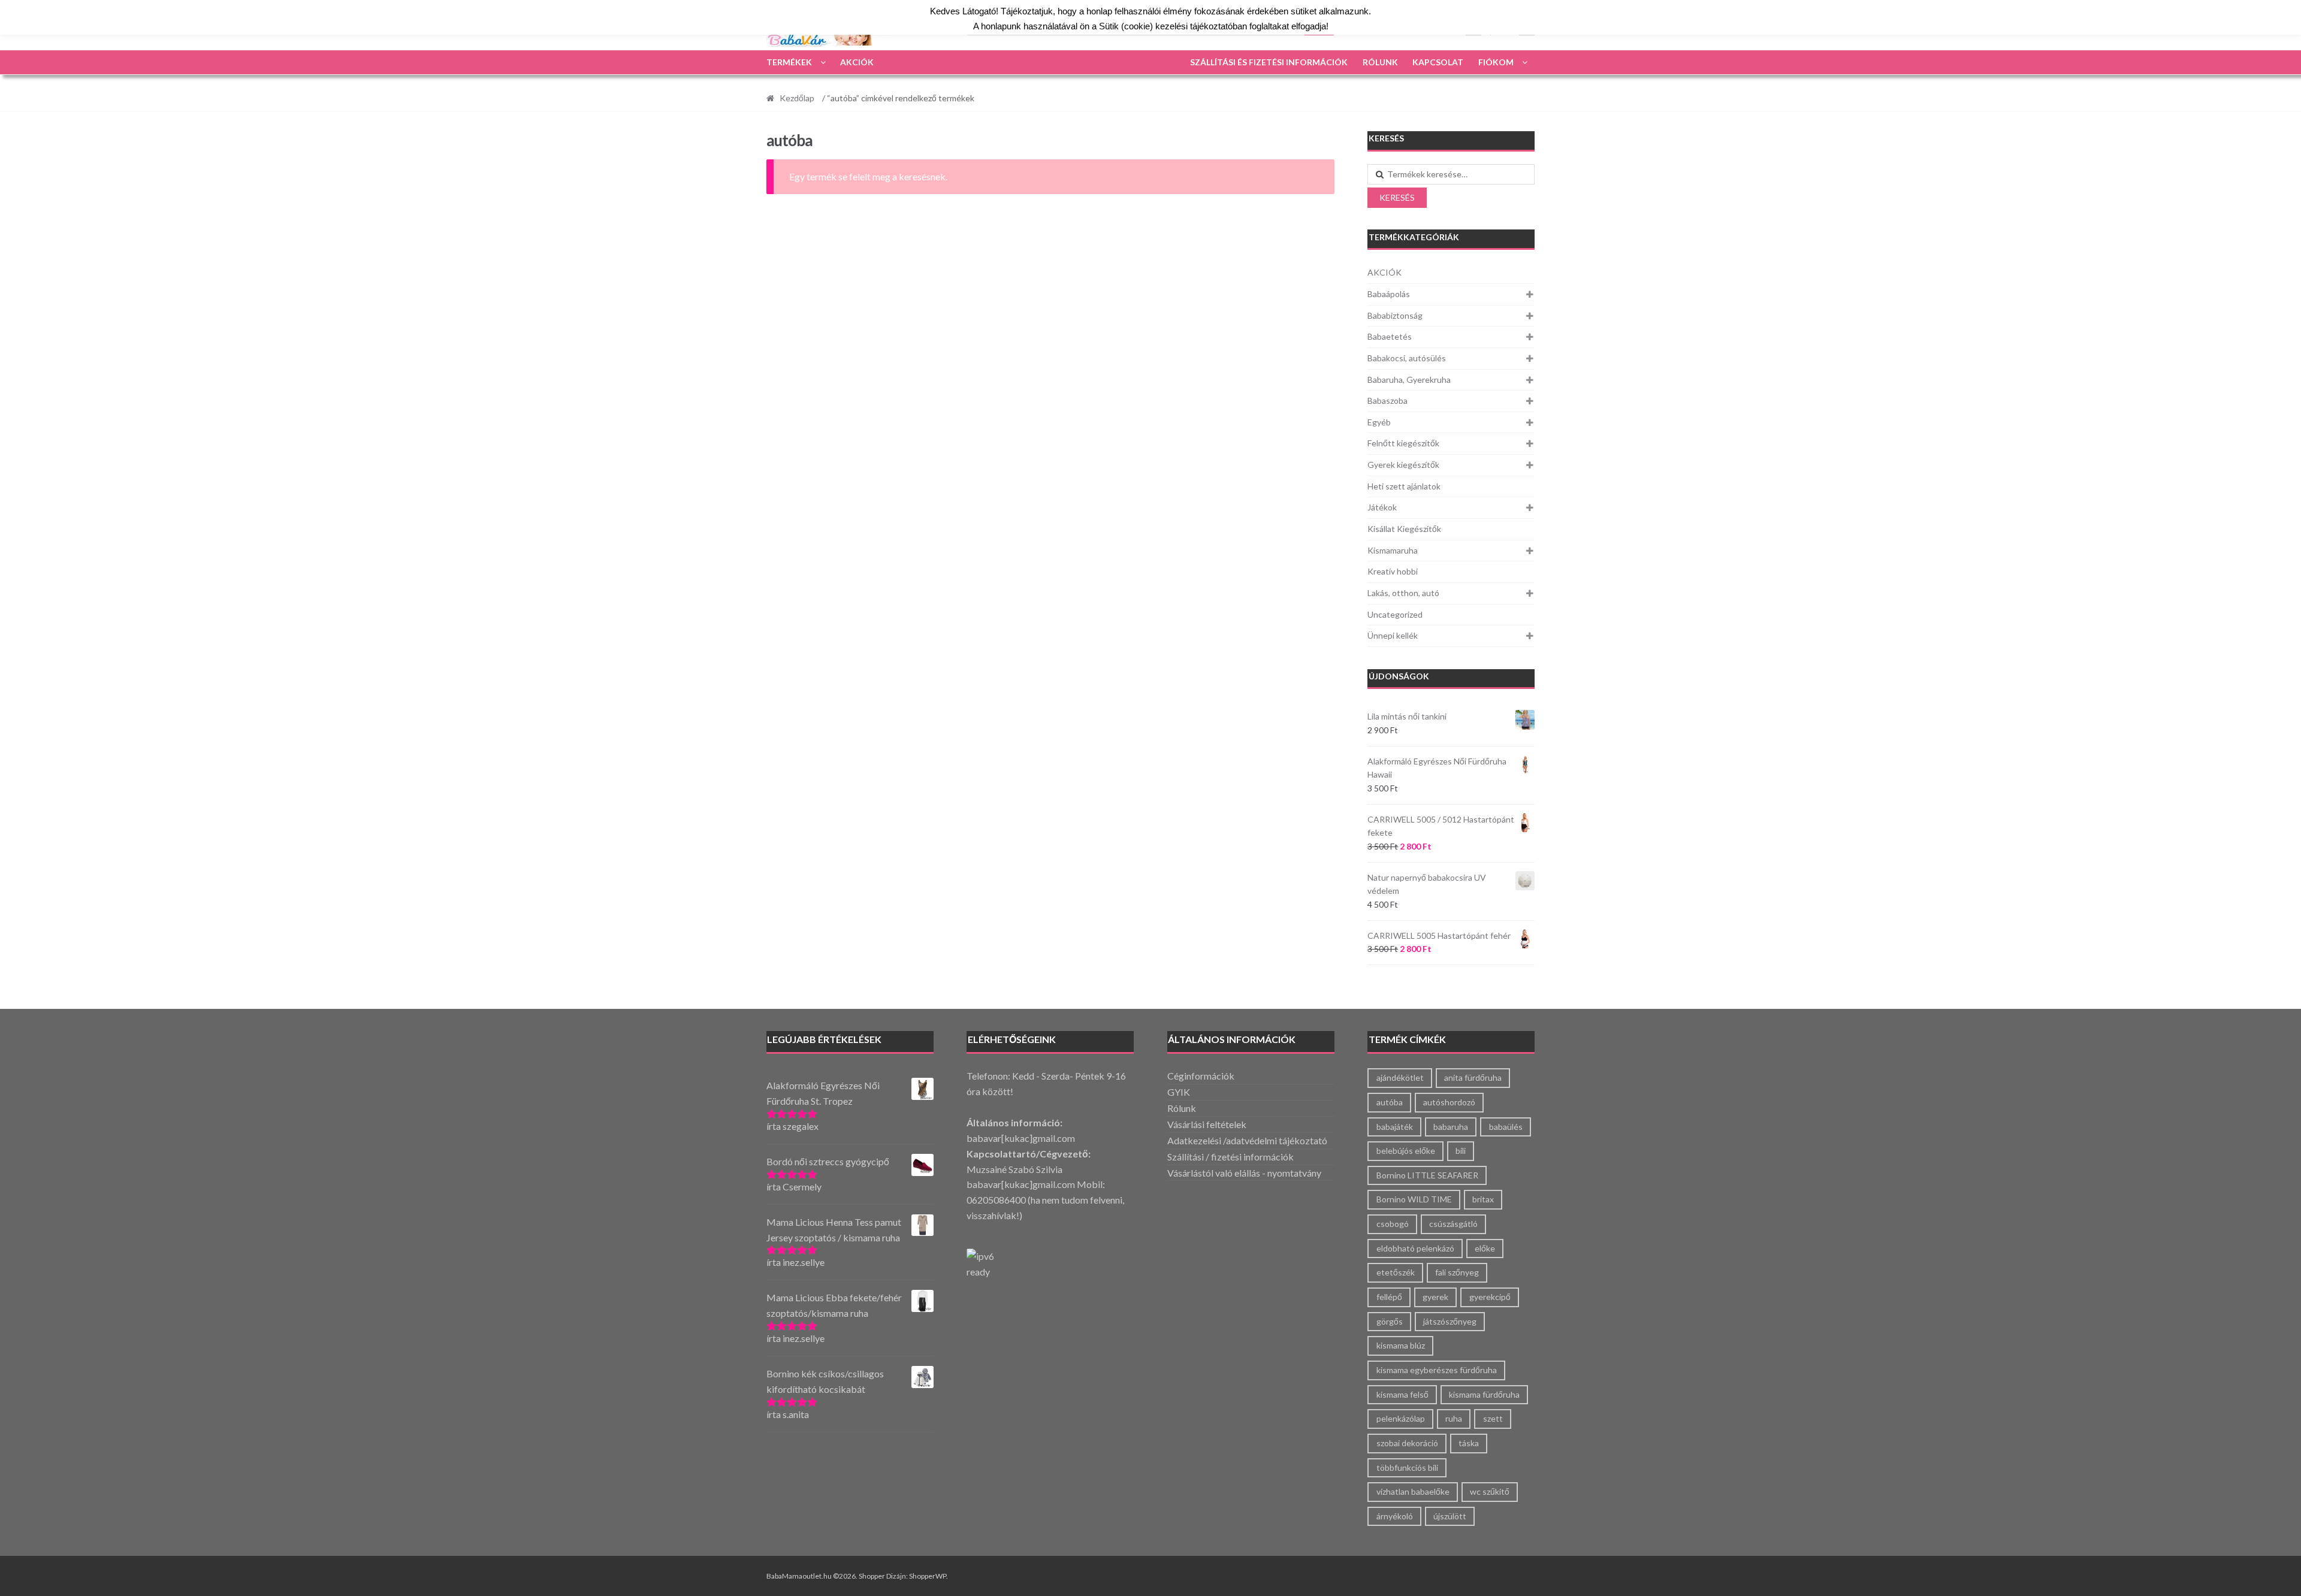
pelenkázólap (1401, 1418)
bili (1461, 1151)
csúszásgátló (1453, 1224)
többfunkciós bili (1407, 1467)
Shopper (872, 1576)
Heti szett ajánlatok (1404, 486)
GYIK (1179, 1092)
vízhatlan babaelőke (1413, 1491)
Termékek (789, 62)
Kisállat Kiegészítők (1404, 529)
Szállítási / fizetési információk (1230, 1157)
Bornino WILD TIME (1414, 1199)
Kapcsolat (1438, 62)
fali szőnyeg (1457, 1272)
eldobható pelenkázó (1415, 1248)
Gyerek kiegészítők (1403, 465)
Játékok (1382, 507)
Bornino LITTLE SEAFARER (1427, 1175)
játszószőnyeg (1450, 1321)
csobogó (1393, 1224)
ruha (1454, 1418)
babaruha (1451, 1127)
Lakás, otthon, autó (1403, 593)
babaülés (1506, 1127)
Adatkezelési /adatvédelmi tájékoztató (1247, 1140)
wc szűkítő (1490, 1491)
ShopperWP (928, 1576)
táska (1469, 1443)
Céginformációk (1201, 1076)
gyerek (1435, 1297)
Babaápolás (1389, 294)
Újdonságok (1399, 676)
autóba (1390, 1102)
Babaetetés (1390, 336)
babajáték (1395, 1127)
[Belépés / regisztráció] (1473, 28)
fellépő (1389, 1297)
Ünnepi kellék (1393, 635)
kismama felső (1402, 1394)
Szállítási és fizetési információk (1269, 62)
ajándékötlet (1400, 1077)
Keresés (1397, 197)
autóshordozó (1449, 1102)
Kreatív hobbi (1393, 571)
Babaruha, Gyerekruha (1409, 380)
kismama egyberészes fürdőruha (1437, 1370)
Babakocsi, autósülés (1407, 358)
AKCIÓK (857, 62)
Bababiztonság (1395, 315)
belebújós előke (1406, 1151)
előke (1485, 1248)
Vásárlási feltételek (1207, 1124)
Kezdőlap (797, 98)
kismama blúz (1401, 1345)
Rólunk (1380, 62)
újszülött (1450, 1516)
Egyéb (1379, 422)
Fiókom (1496, 62)
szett (1493, 1418)
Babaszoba (1387, 400)
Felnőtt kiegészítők (1403, 443)
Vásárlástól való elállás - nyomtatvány (1244, 1173)
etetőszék (1396, 1272)
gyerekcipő (1490, 1297)
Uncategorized (1395, 614)
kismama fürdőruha (1484, 1394)
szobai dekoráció (1407, 1443)
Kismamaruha (1393, 550)
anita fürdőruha (1473, 1077)
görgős (1390, 1321)
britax (1483, 1199)
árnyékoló (1395, 1516)
